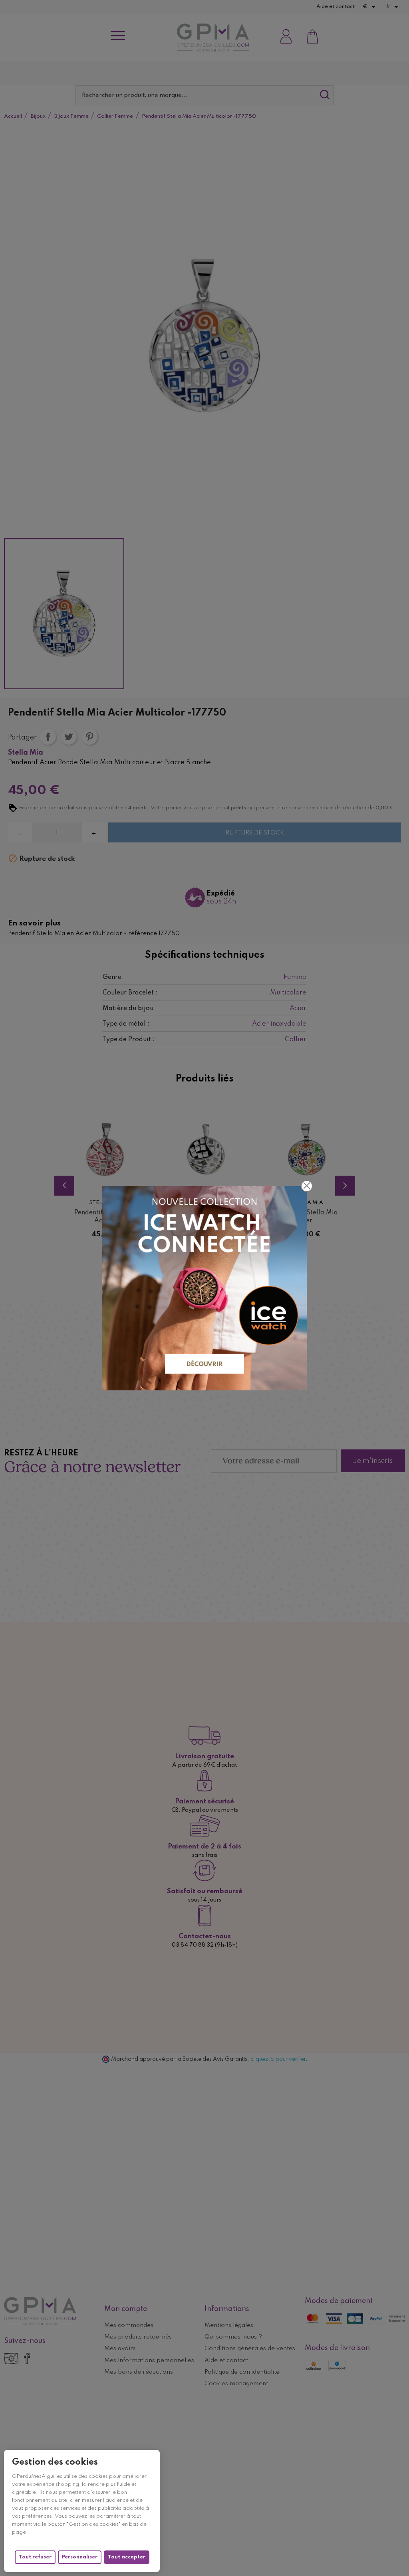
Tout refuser (35, 2557)
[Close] (307, 1186)
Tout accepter (127, 2557)
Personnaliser (80, 2557)
